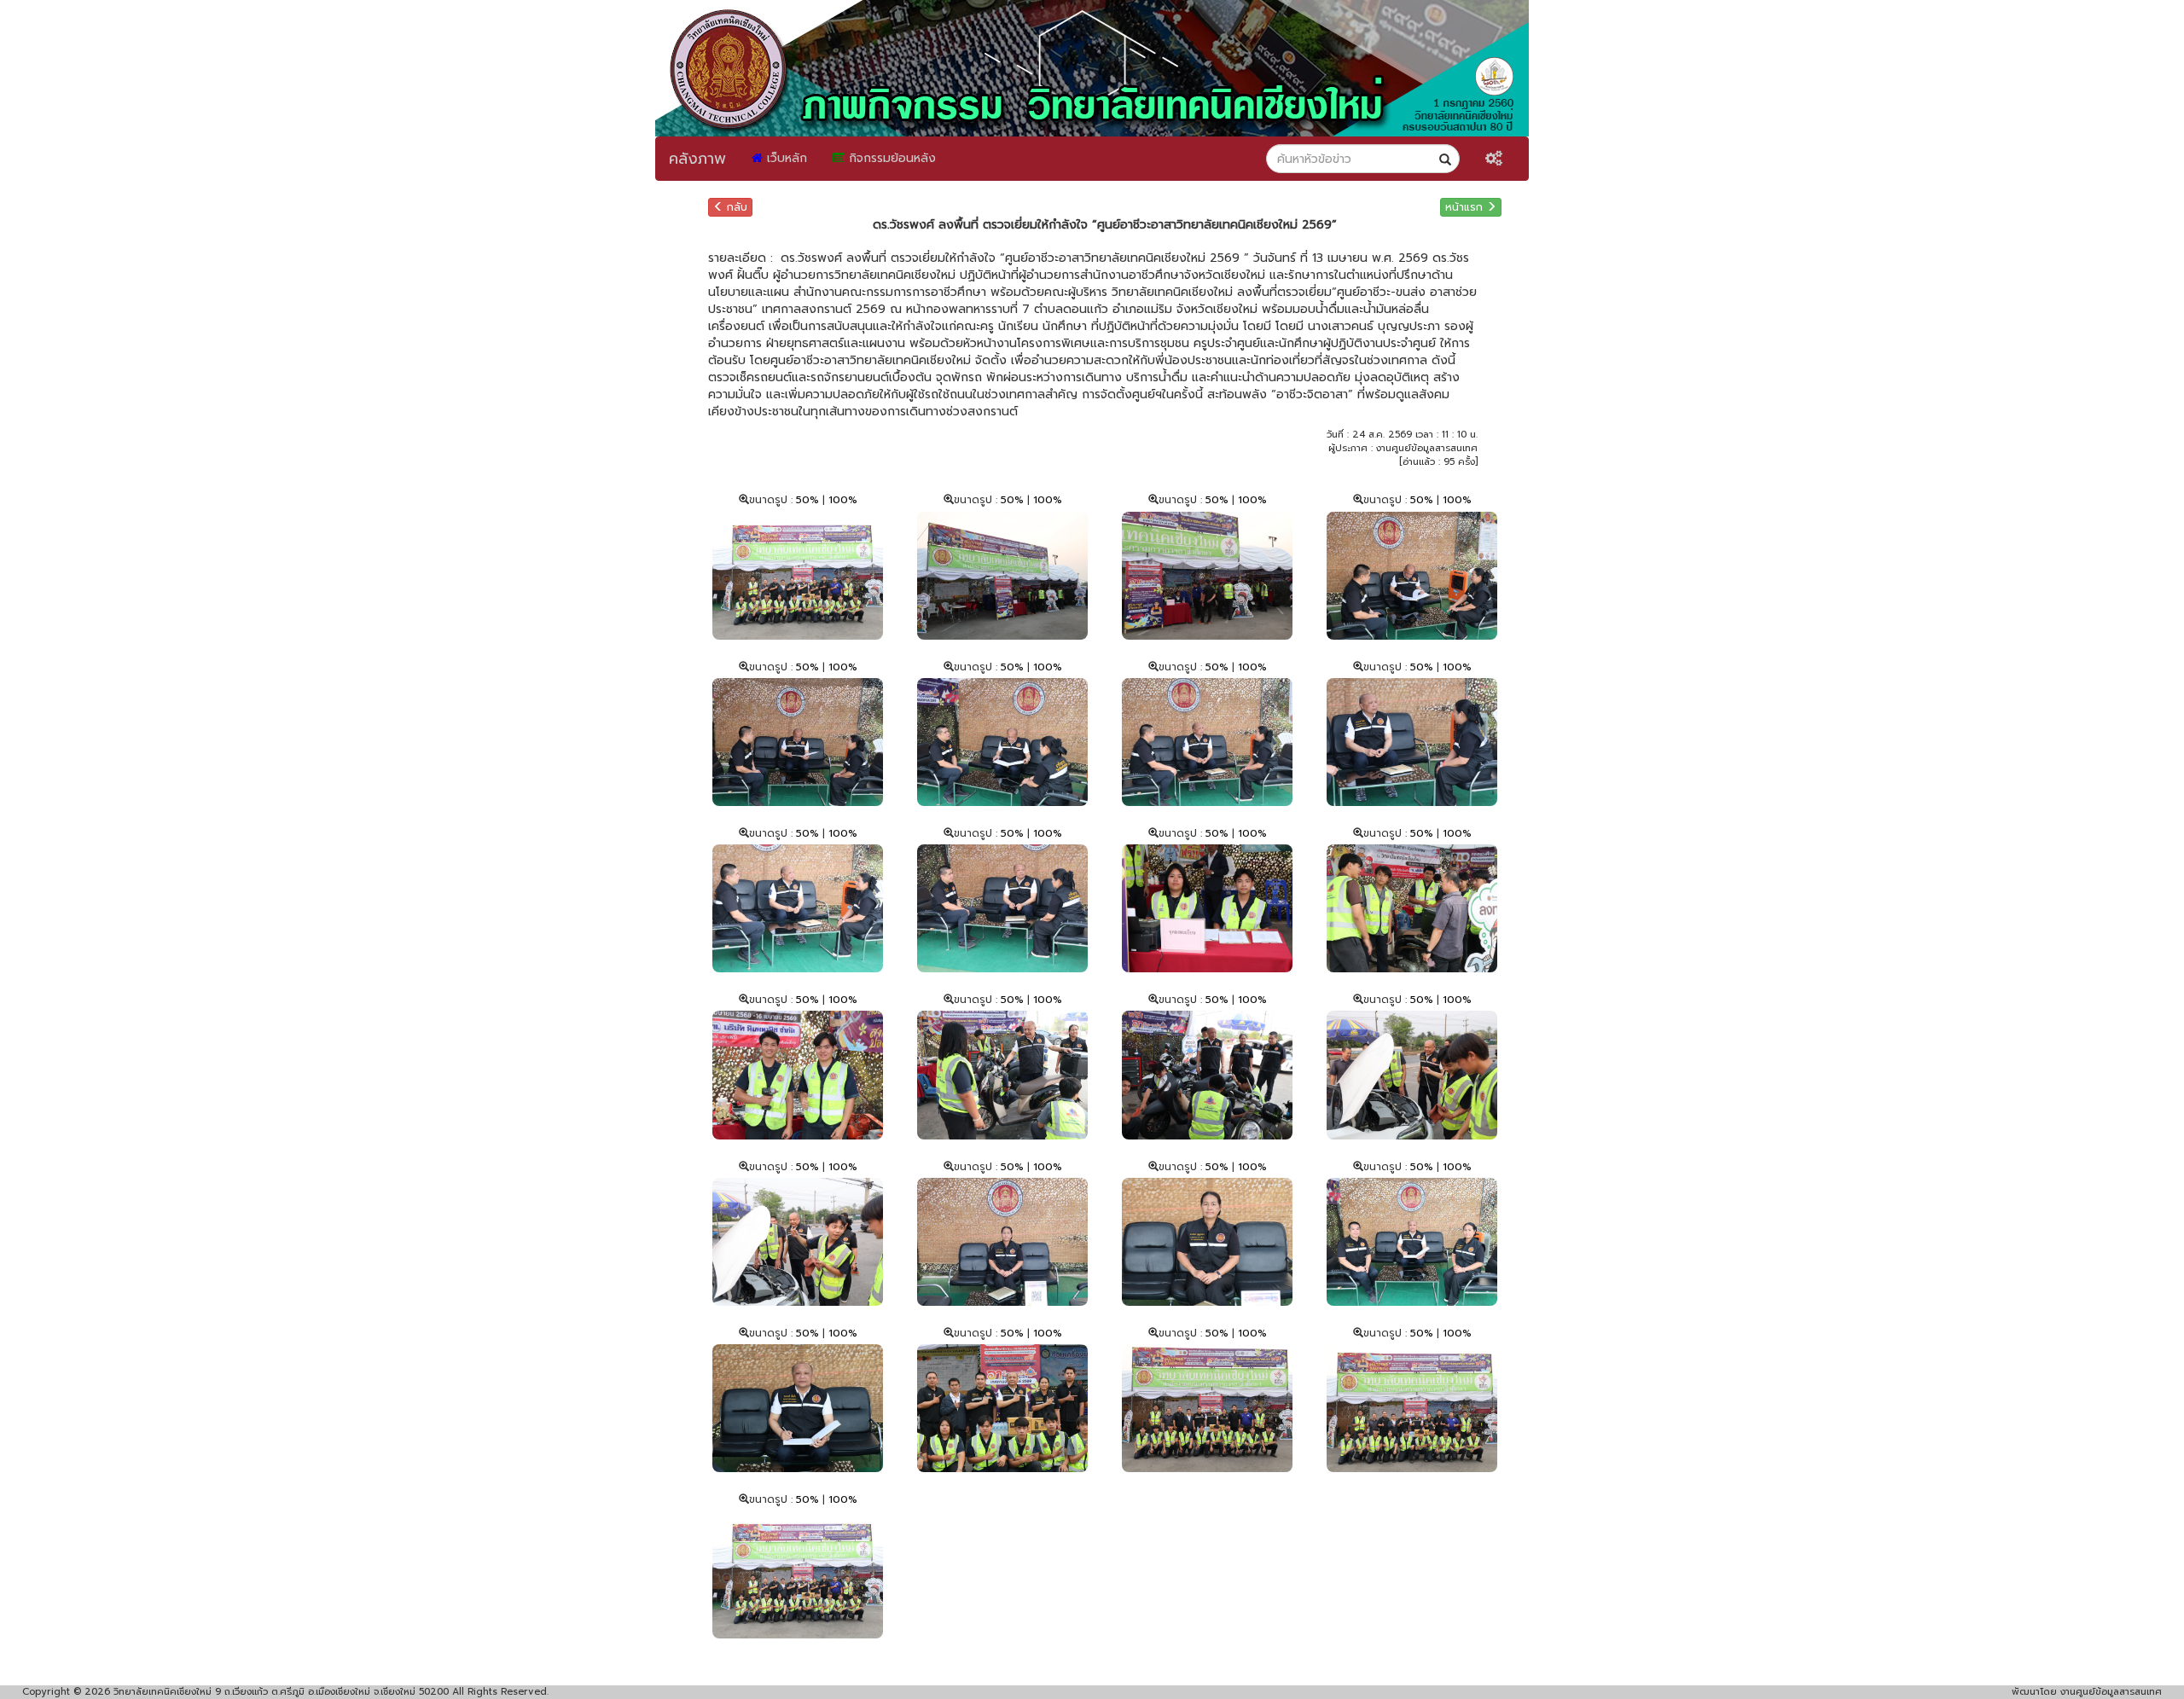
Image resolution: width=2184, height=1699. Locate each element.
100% (843, 500)
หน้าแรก (1466, 207)
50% (809, 500)
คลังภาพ (697, 159)
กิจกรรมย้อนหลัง (890, 158)
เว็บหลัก (785, 158)
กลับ (735, 207)
